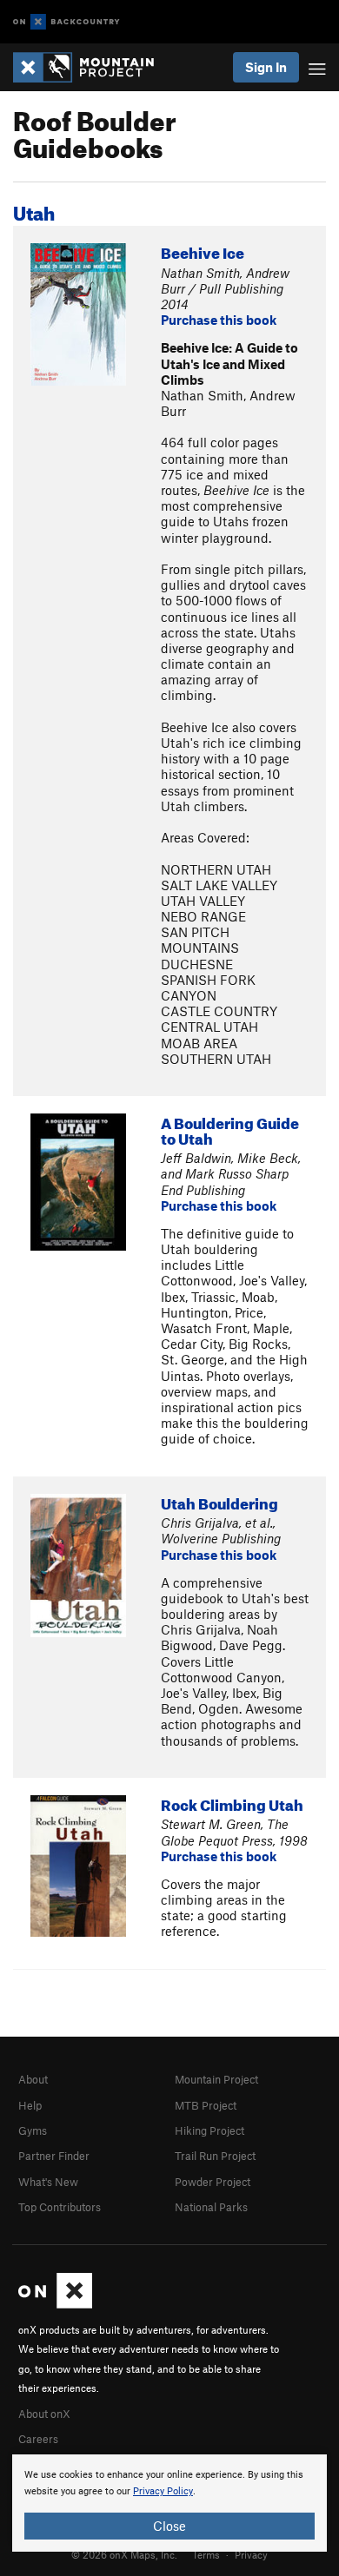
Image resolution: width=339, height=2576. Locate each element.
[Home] (92, 67)
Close (169, 2526)
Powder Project (213, 2182)
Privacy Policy (163, 2491)
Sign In (266, 67)
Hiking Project (209, 2130)
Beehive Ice (203, 251)
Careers (38, 2439)
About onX (44, 2414)
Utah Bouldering (219, 1501)
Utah (34, 210)
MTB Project (206, 2105)
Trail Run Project (215, 2156)
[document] (169, 2503)
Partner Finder (54, 2156)
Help (30, 2105)
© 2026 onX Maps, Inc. (124, 2554)
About (33, 2079)
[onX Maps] (55, 2304)
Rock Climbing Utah (232, 1803)
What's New (48, 2182)
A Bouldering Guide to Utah (230, 1129)
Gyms (33, 2130)
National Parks (211, 2207)
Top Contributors (60, 2207)
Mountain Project (216, 2079)
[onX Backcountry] (66, 22)
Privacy (251, 2554)
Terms (206, 2554)
